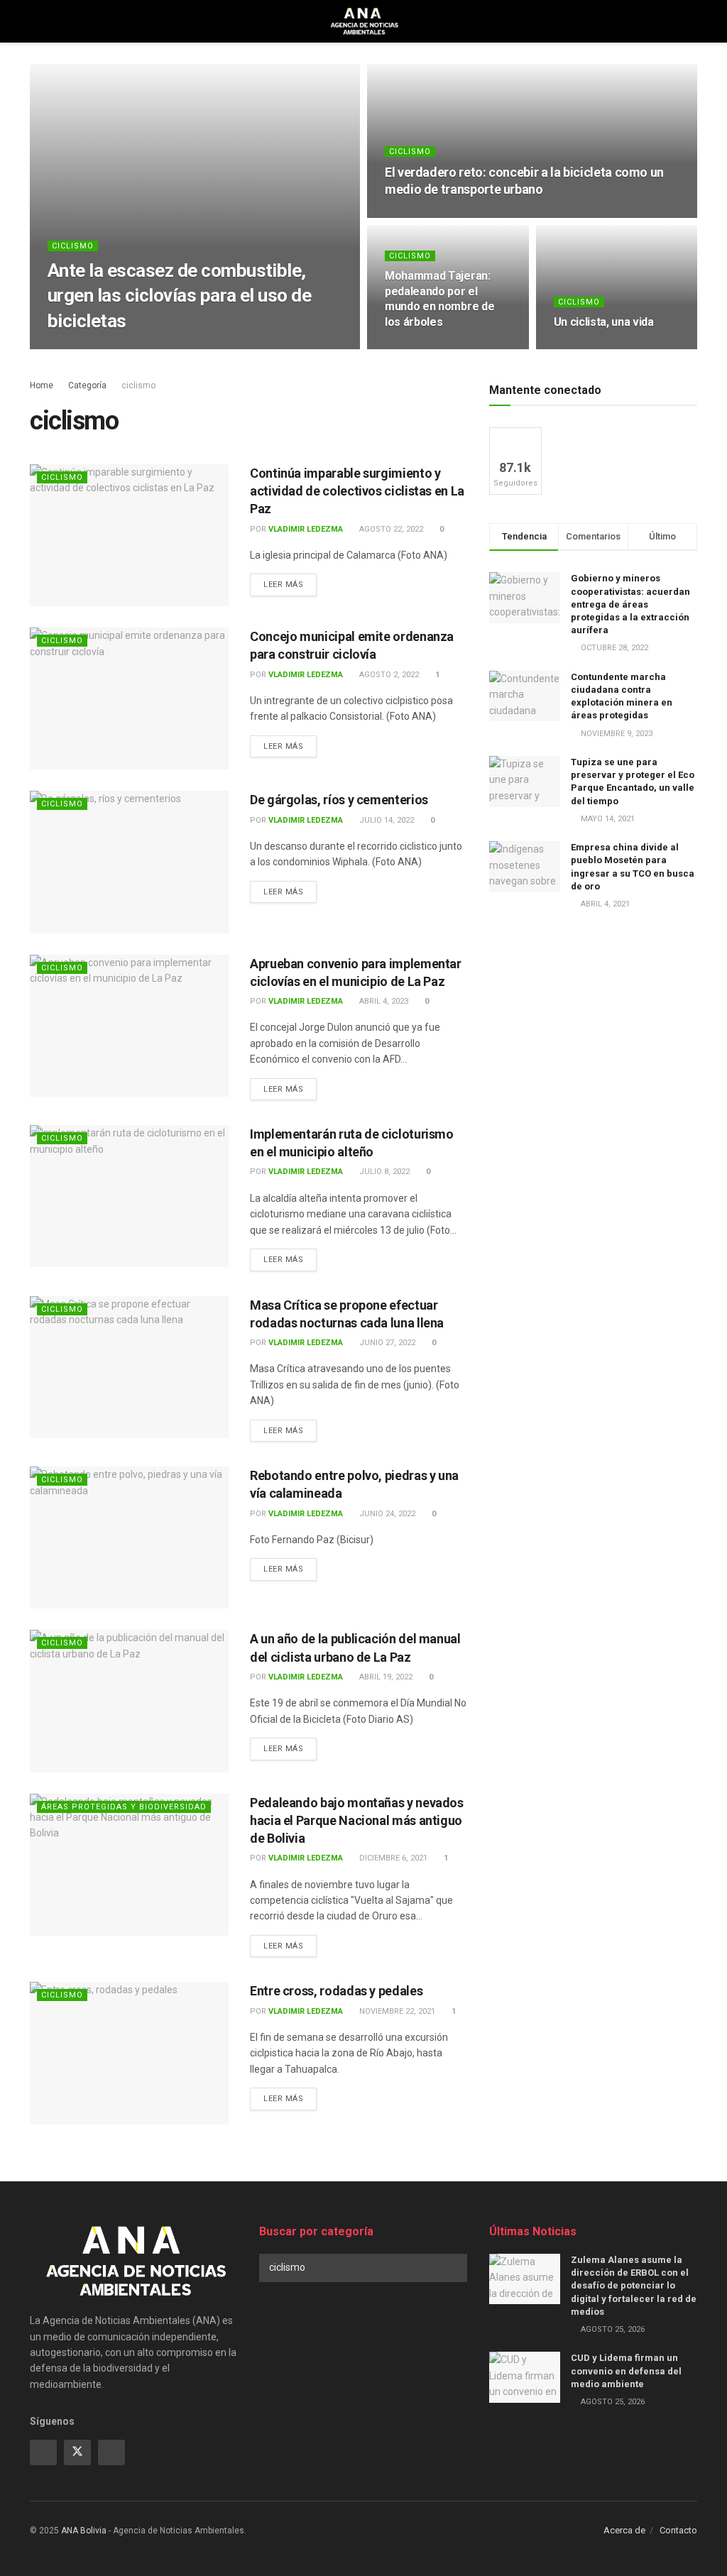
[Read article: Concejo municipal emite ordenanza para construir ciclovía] (129, 698)
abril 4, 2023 (383, 1001)
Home (42, 385)
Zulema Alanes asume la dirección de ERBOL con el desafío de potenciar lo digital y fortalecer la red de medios (634, 2286)
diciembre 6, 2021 (392, 1858)
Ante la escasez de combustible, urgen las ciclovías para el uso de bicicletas (179, 295)
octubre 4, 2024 (424, 216)
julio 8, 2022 (383, 1172)
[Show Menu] (36, 21)
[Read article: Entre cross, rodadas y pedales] (129, 2053)
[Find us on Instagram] (111, 2452)
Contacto (678, 2530)
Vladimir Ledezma (103, 348)
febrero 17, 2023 (594, 348)
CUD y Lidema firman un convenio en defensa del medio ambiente (626, 2371)
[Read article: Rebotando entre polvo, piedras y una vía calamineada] (129, 1538)
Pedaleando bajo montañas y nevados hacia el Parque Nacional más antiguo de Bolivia (357, 1820)
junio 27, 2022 (386, 1343)
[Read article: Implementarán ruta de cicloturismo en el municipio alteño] (129, 1196)
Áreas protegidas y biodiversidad (124, 1807)
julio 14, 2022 (386, 820)
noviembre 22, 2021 (396, 2011)
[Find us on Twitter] (77, 2452)
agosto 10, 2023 (424, 348)
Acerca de (624, 2530)
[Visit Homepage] (364, 21)
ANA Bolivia (84, 2531)
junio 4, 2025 (182, 348)
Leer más (290, 584)
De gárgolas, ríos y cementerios (339, 800)
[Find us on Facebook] (43, 2452)
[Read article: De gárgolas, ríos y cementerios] (129, 862)
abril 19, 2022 (385, 1677)
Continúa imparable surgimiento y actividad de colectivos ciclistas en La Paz (357, 491)
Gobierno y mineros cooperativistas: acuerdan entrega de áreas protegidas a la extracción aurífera (630, 604)
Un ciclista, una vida (604, 322)
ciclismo (73, 246)
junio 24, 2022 (386, 1514)
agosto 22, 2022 (390, 529)
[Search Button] (691, 21)
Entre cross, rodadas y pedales (336, 1991)
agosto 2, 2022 (388, 675)
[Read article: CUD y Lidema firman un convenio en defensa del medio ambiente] (525, 2377)
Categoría (87, 385)
